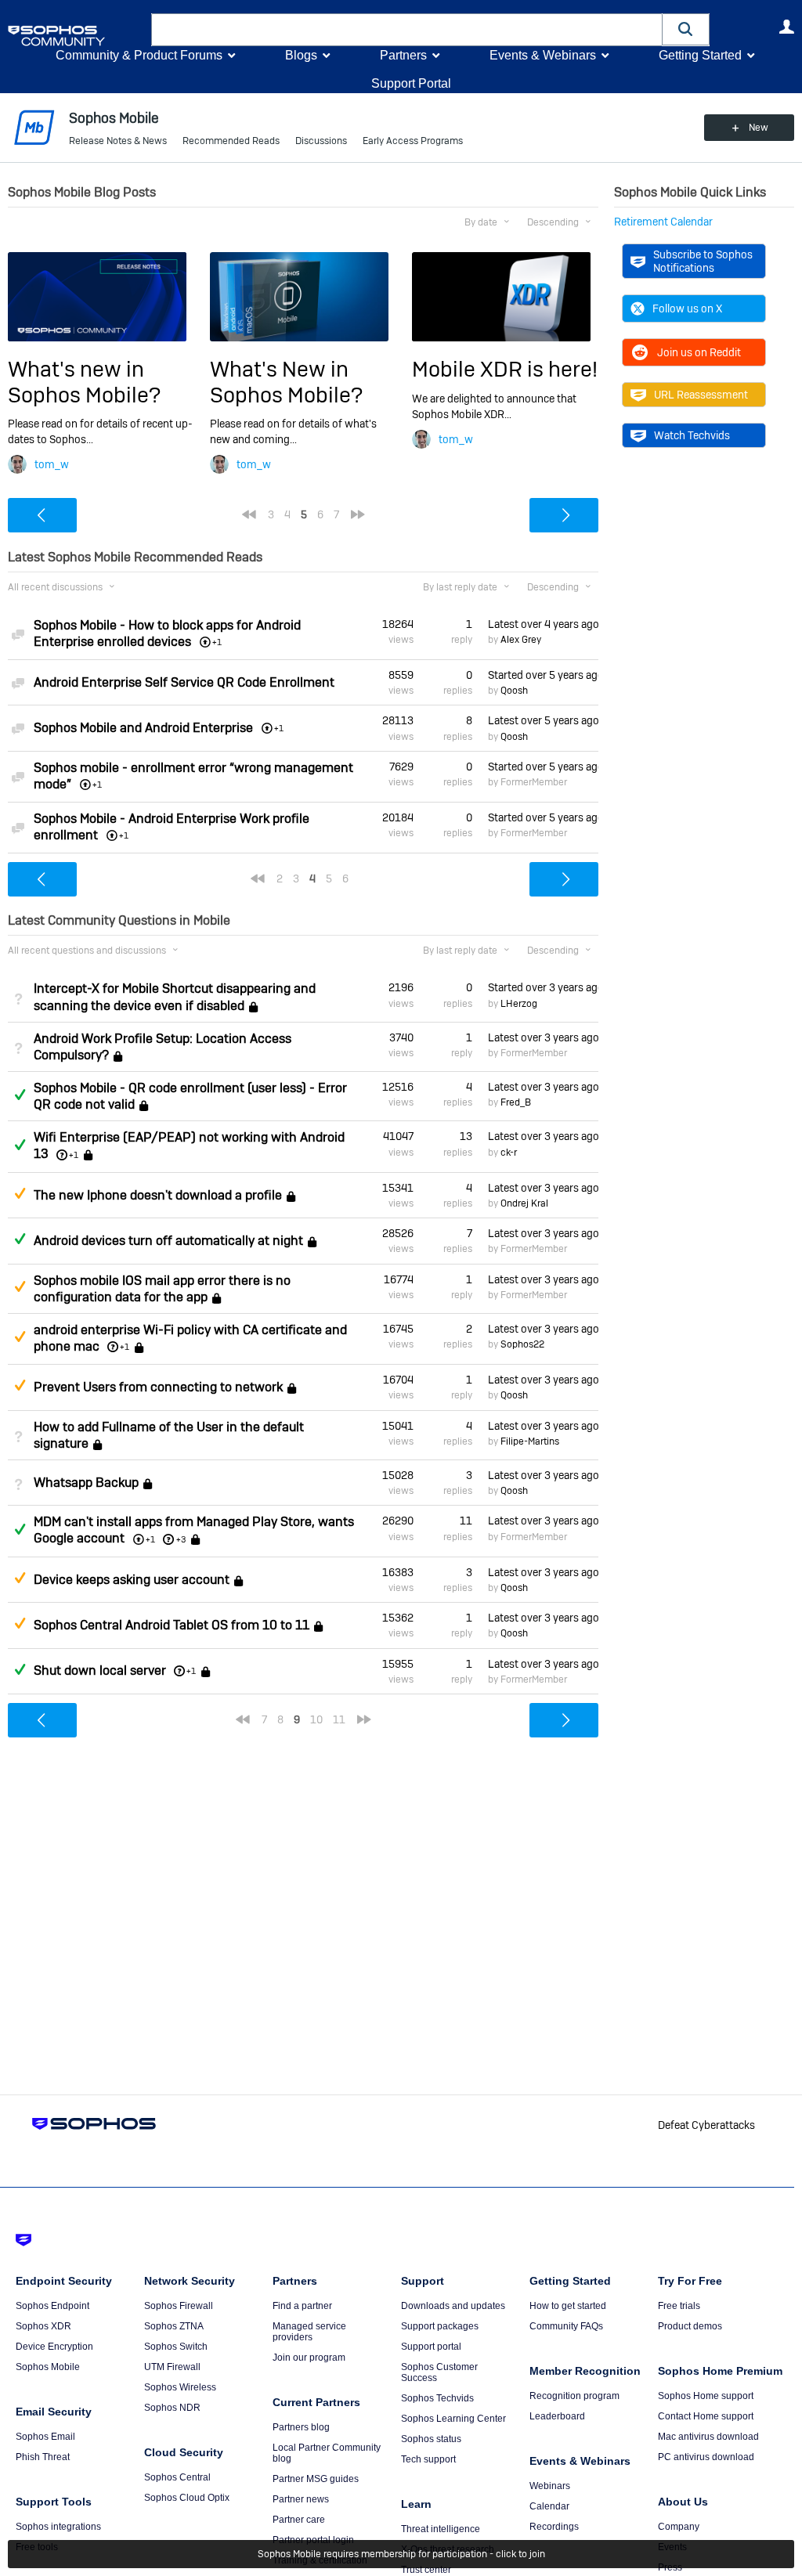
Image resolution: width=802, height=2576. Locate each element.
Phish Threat (43, 2457)
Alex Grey (521, 640)
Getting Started (700, 55)
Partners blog (301, 2427)
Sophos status (431, 2439)
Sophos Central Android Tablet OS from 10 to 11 (172, 1625)
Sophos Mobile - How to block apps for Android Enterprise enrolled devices (167, 633)
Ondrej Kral (524, 1203)
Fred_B (516, 1102)
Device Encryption (54, 2347)
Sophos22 (522, 1344)
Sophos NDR (172, 2408)
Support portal (431, 2347)
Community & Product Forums (139, 55)
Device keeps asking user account (132, 1580)
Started (543, 675)
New (759, 128)
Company (679, 2527)
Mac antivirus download (708, 2437)
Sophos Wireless (180, 2387)
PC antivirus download (706, 2457)
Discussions (321, 141)
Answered (20, 1095)
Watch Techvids (692, 435)
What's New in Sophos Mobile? (286, 382)
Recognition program (574, 2396)
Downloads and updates (453, 2306)
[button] (686, 29)
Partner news (301, 2499)
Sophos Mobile (48, 2367)
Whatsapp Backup (86, 1483)
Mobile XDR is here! (505, 369)
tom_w (52, 464)
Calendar (549, 2506)
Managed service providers (309, 2332)
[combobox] (407, 30)
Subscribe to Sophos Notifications (703, 261)
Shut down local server (100, 1670)
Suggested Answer (20, 1193)
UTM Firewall (172, 2367)
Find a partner (302, 2306)
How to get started (568, 2306)
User (786, 27)
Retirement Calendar (663, 222)
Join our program (309, 2358)
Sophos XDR (43, 2326)
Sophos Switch (176, 2347)
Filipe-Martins (530, 1441)
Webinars (550, 2486)
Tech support (428, 2459)
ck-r (509, 1153)
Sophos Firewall (179, 2306)
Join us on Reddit (699, 352)
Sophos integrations (58, 2527)
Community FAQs (566, 2326)
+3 (181, 1539)
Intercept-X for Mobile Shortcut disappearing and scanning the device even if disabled (175, 997)
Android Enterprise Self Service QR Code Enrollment (184, 682)
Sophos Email (45, 2437)
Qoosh (514, 691)
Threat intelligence (441, 2529)
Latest (543, 624)
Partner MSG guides (316, 2479)
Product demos (690, 2326)
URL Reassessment (701, 395)
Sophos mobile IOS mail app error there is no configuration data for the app (162, 1289)
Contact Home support (706, 2416)
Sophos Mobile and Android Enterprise (143, 728)
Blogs (301, 55)
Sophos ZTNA (174, 2326)
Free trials (679, 2306)
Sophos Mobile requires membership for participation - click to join (401, 2554)
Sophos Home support (706, 2396)
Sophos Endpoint (52, 2306)
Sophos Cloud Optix (187, 2498)
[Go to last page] (358, 514)
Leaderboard (557, 2416)
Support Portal (411, 83)
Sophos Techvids (437, 2398)
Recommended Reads (231, 141)
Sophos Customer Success (439, 2372)
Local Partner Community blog (327, 2453)
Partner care (299, 2520)
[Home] (76, 36)
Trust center (426, 2570)
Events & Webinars (543, 55)
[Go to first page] (249, 514)
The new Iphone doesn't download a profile (158, 1195)
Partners (403, 55)
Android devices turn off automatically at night (168, 1241)
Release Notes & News (118, 141)
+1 (74, 1155)
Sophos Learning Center (453, 2419)
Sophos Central (177, 2477)
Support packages (440, 2326)
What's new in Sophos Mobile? (84, 382)
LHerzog (519, 1004)
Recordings (554, 2527)
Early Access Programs (413, 141)
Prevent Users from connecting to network (158, 1387)
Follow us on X (687, 308)
